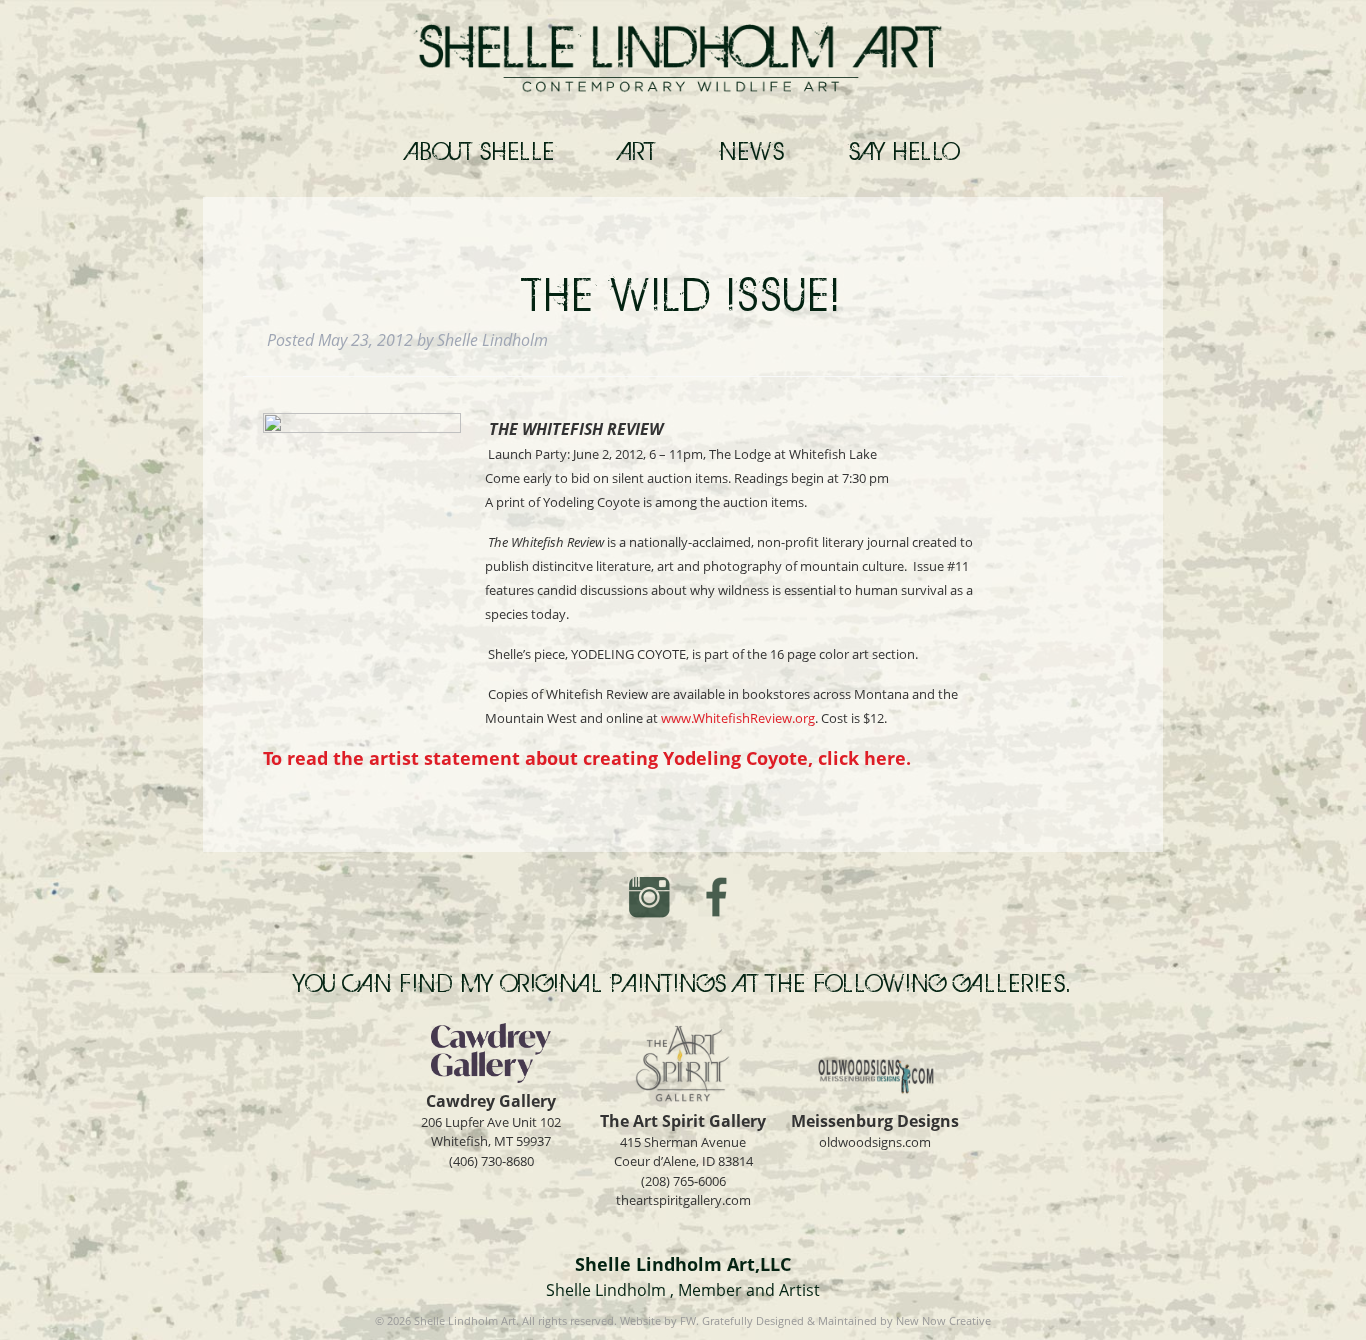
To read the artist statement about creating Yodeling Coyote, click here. (587, 758)
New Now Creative (943, 1320)
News (752, 150)
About (481, 150)
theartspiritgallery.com (683, 1200)
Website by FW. (659, 1320)
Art (638, 150)
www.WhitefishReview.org (738, 718)
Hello (904, 150)
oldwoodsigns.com (875, 1142)
